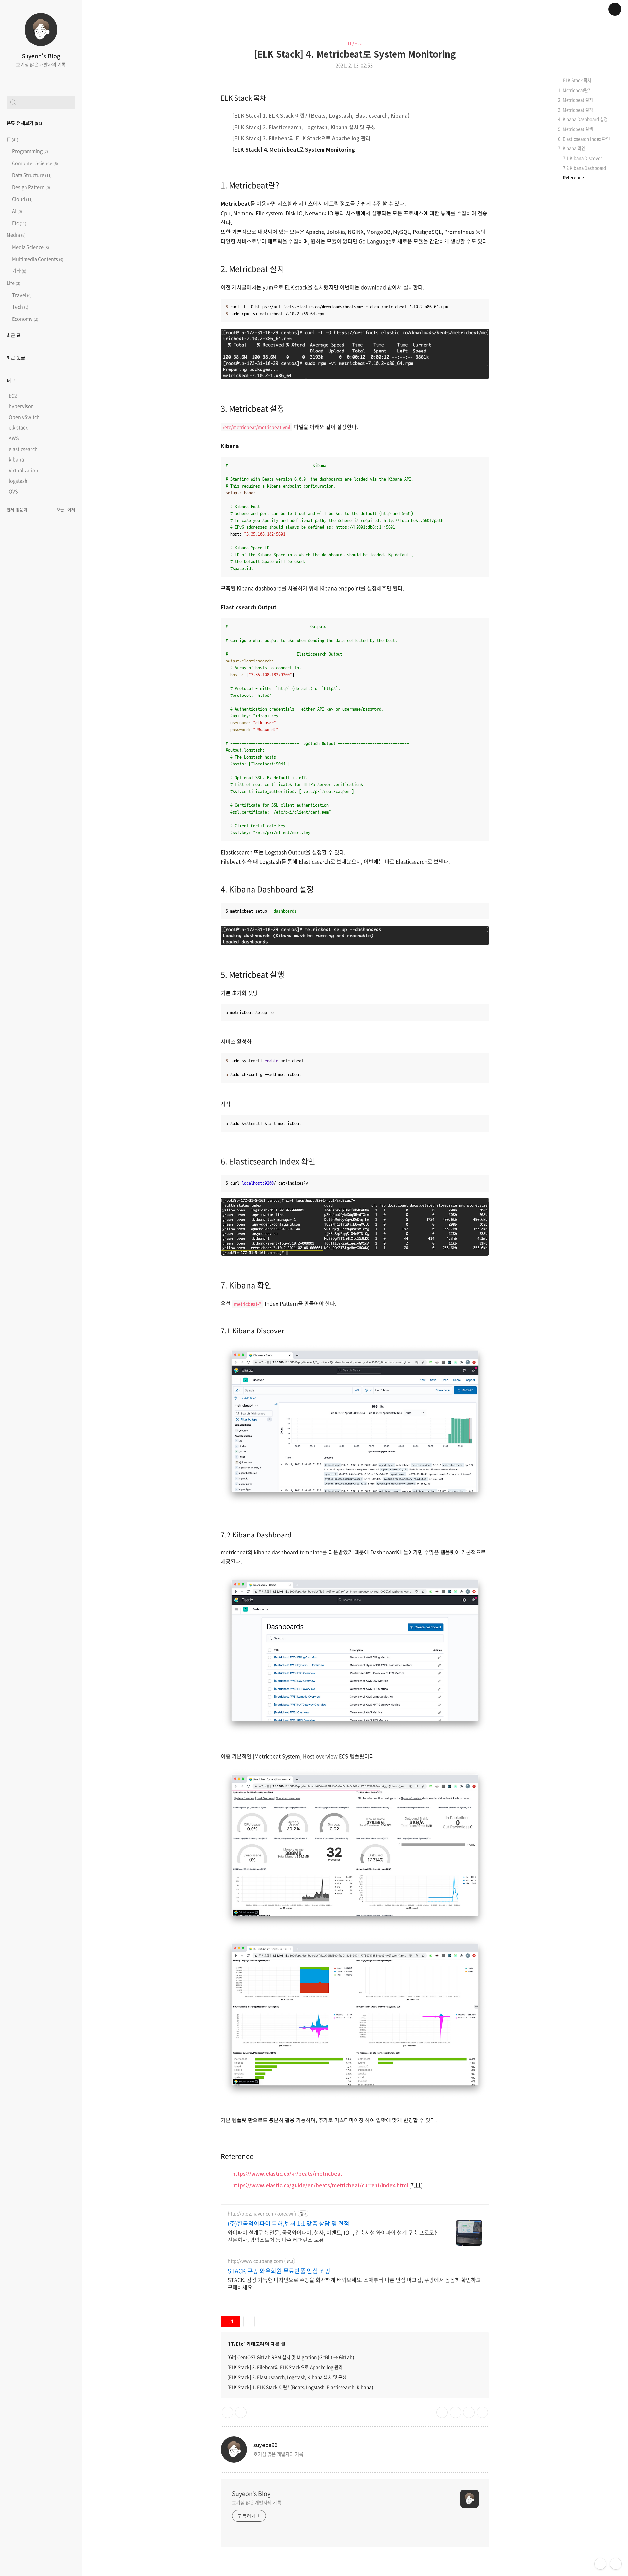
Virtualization (24, 470)
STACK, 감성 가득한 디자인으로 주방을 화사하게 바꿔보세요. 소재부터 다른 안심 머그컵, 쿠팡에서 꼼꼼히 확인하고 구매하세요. (354, 2283)
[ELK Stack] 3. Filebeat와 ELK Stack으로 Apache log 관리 (301, 138)
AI (17, 211)
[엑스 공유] (482, 2412)
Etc (19, 223)
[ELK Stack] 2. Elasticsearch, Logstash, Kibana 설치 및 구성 (304, 127)
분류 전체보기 (24, 123)
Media (16, 235)
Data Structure (31, 175)
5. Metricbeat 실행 (253, 974)
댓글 (227, 2412)
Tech (20, 307)
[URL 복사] (442, 2412)
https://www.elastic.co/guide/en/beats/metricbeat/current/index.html (320, 2185)
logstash (18, 481)
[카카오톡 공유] (455, 2412)
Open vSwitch (24, 417)
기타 (19, 271)
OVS (13, 491)
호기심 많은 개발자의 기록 (257, 2502)
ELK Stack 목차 (243, 98)
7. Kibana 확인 (246, 1285)
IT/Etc (355, 43)
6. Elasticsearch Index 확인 (268, 1161)
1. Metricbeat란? (250, 185)
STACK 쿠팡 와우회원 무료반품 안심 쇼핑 (279, 2271)
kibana (16, 459)
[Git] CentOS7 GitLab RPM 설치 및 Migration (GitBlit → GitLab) (291, 2357)
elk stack (18, 427)
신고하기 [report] (241, 2412)
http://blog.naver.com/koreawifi (262, 2214)
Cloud (22, 199)
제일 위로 (616, 2564)
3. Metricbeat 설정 (253, 408)
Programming (30, 151)
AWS (14, 438)
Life (13, 283)
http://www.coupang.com (255, 2261)
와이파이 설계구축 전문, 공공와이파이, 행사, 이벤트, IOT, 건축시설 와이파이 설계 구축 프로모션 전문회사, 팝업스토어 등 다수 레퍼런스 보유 (333, 2236)
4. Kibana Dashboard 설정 (267, 889)
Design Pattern (31, 187)
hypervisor (21, 406)
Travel (21, 295)
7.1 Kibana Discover (253, 1331)
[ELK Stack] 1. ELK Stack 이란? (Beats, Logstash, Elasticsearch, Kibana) (321, 115)
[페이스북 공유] (469, 2412)
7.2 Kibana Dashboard (256, 1535)
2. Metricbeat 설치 (253, 269)
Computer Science (35, 163)
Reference (237, 2156)
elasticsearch (23, 449)
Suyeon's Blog (41, 56)
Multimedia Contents (37, 259)
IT (12, 139)
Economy (25, 319)
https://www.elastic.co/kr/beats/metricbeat (287, 2173)
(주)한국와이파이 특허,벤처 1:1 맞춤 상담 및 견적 (288, 2224)
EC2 (13, 396)
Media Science (30, 247)
